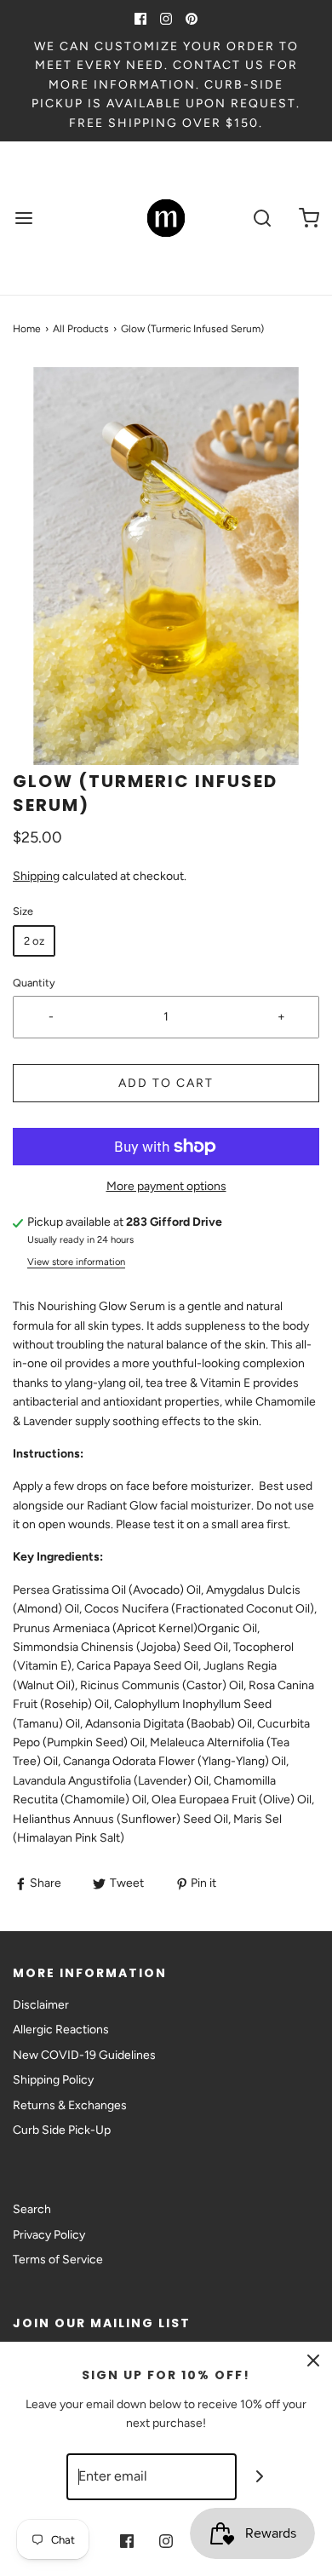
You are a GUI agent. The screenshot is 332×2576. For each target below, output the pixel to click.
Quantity (34, 983)
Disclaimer (41, 2005)
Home (27, 329)
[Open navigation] (23, 218)
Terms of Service (58, 2260)
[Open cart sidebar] (309, 218)
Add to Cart (166, 1083)
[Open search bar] (262, 218)
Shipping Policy (53, 2080)
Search (32, 2209)
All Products (81, 329)
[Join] (260, 2477)
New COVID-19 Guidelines (84, 2055)
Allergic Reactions (61, 2030)
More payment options (166, 1186)
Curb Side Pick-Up (62, 2130)
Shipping (36, 876)
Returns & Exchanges (70, 2105)
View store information (76, 1262)
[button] (166, 566)
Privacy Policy (49, 2235)
